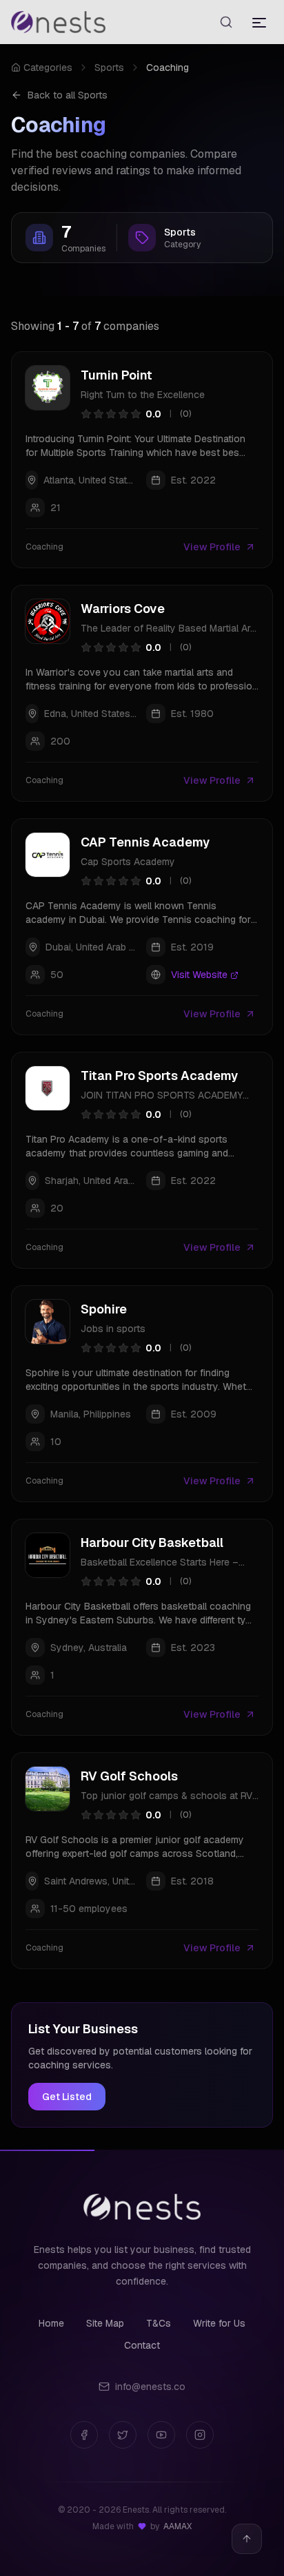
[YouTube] (161, 2435)
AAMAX (177, 2526)
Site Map (105, 2323)
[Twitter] (123, 2435)
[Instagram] (200, 2435)
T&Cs (159, 2323)
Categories (48, 67)
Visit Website (199, 975)
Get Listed (67, 2097)
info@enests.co (150, 2387)
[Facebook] (84, 2435)
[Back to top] (247, 2539)
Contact (142, 2345)
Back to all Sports (68, 95)
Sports (109, 67)
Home (51, 2323)
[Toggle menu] (259, 22)
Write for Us (219, 2323)
